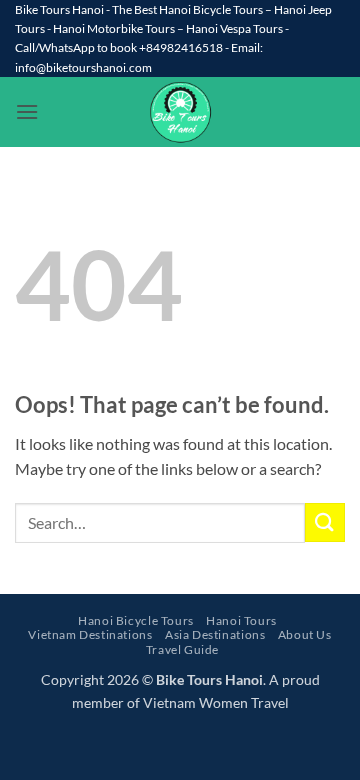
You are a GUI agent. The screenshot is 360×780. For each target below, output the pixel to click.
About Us (305, 634)
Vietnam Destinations (90, 634)
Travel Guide (182, 649)
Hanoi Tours (241, 620)
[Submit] (325, 522)
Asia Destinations (215, 634)
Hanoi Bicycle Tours (136, 620)
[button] (27, 111)
